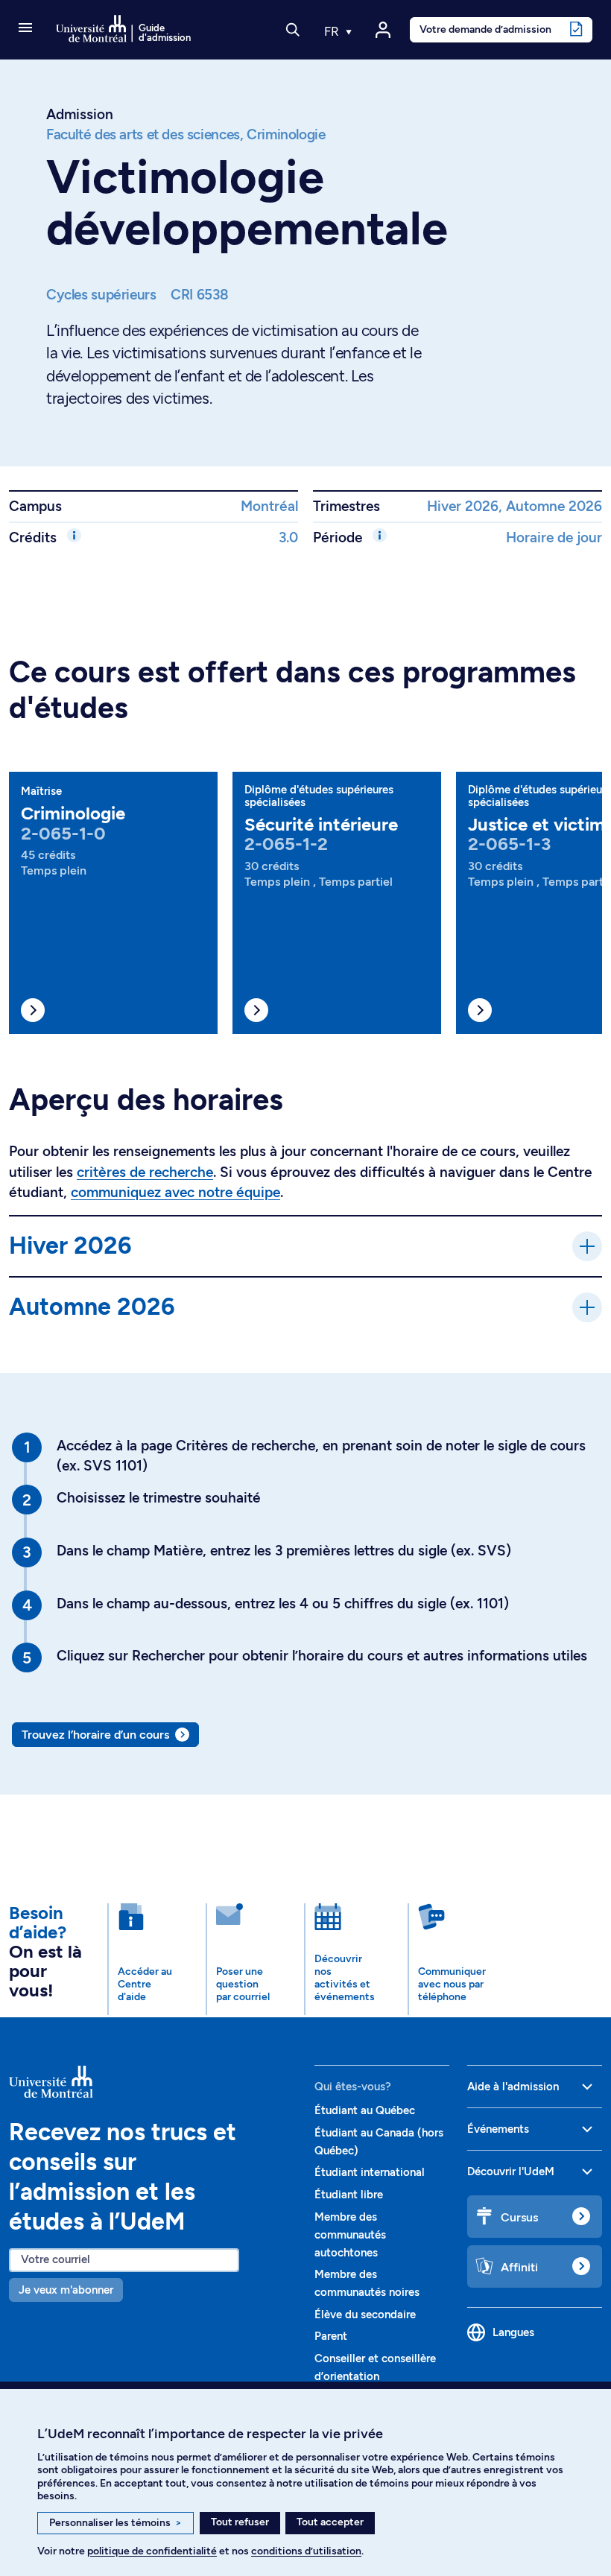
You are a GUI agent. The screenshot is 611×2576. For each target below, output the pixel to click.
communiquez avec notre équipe (175, 1192)
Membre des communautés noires (367, 2283)
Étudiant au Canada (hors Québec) (379, 2142)
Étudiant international (370, 2172)
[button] (25, 29)
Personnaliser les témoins (115, 2523)
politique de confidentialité (152, 2551)
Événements (498, 2129)
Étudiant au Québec (365, 2110)
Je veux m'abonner (66, 2290)
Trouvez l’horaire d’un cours (95, 1735)
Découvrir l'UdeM (511, 2171)
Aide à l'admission (513, 2087)
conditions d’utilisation (306, 2551)
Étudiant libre (349, 2195)
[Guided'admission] (153, 2081)
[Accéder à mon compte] (383, 30)
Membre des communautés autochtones (350, 2235)
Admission (80, 114)
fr (333, 31)
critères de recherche (145, 1172)
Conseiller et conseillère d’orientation (375, 2367)
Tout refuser (240, 2522)
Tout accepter (330, 2522)
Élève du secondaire (365, 2315)
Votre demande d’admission (485, 29)
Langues (513, 2332)
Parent (331, 2336)
